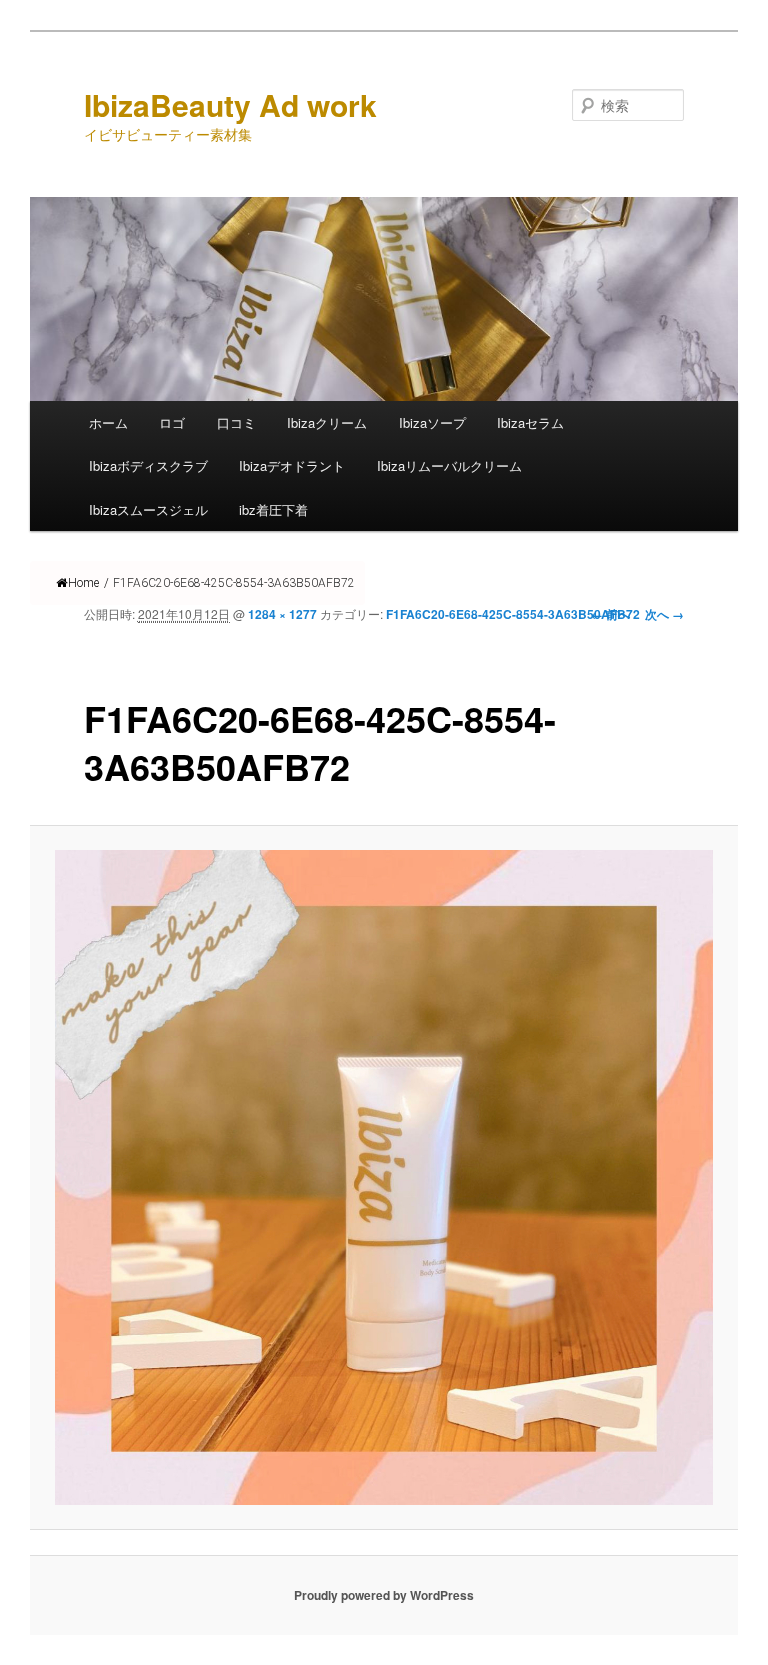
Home (83, 583)
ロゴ (172, 422)
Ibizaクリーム (327, 422)
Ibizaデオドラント (292, 465)
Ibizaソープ (432, 422)
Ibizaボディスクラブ (148, 465)
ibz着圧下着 (273, 509)
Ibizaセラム (530, 422)
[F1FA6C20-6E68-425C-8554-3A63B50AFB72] (384, 1177)
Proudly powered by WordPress (384, 1595)
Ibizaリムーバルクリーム (449, 465)
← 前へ (610, 614)
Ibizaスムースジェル (148, 509)
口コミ (236, 422)
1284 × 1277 (282, 614)
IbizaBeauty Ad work (230, 104)
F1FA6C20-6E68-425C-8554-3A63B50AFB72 (513, 614)
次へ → (664, 614)
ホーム (108, 422)
